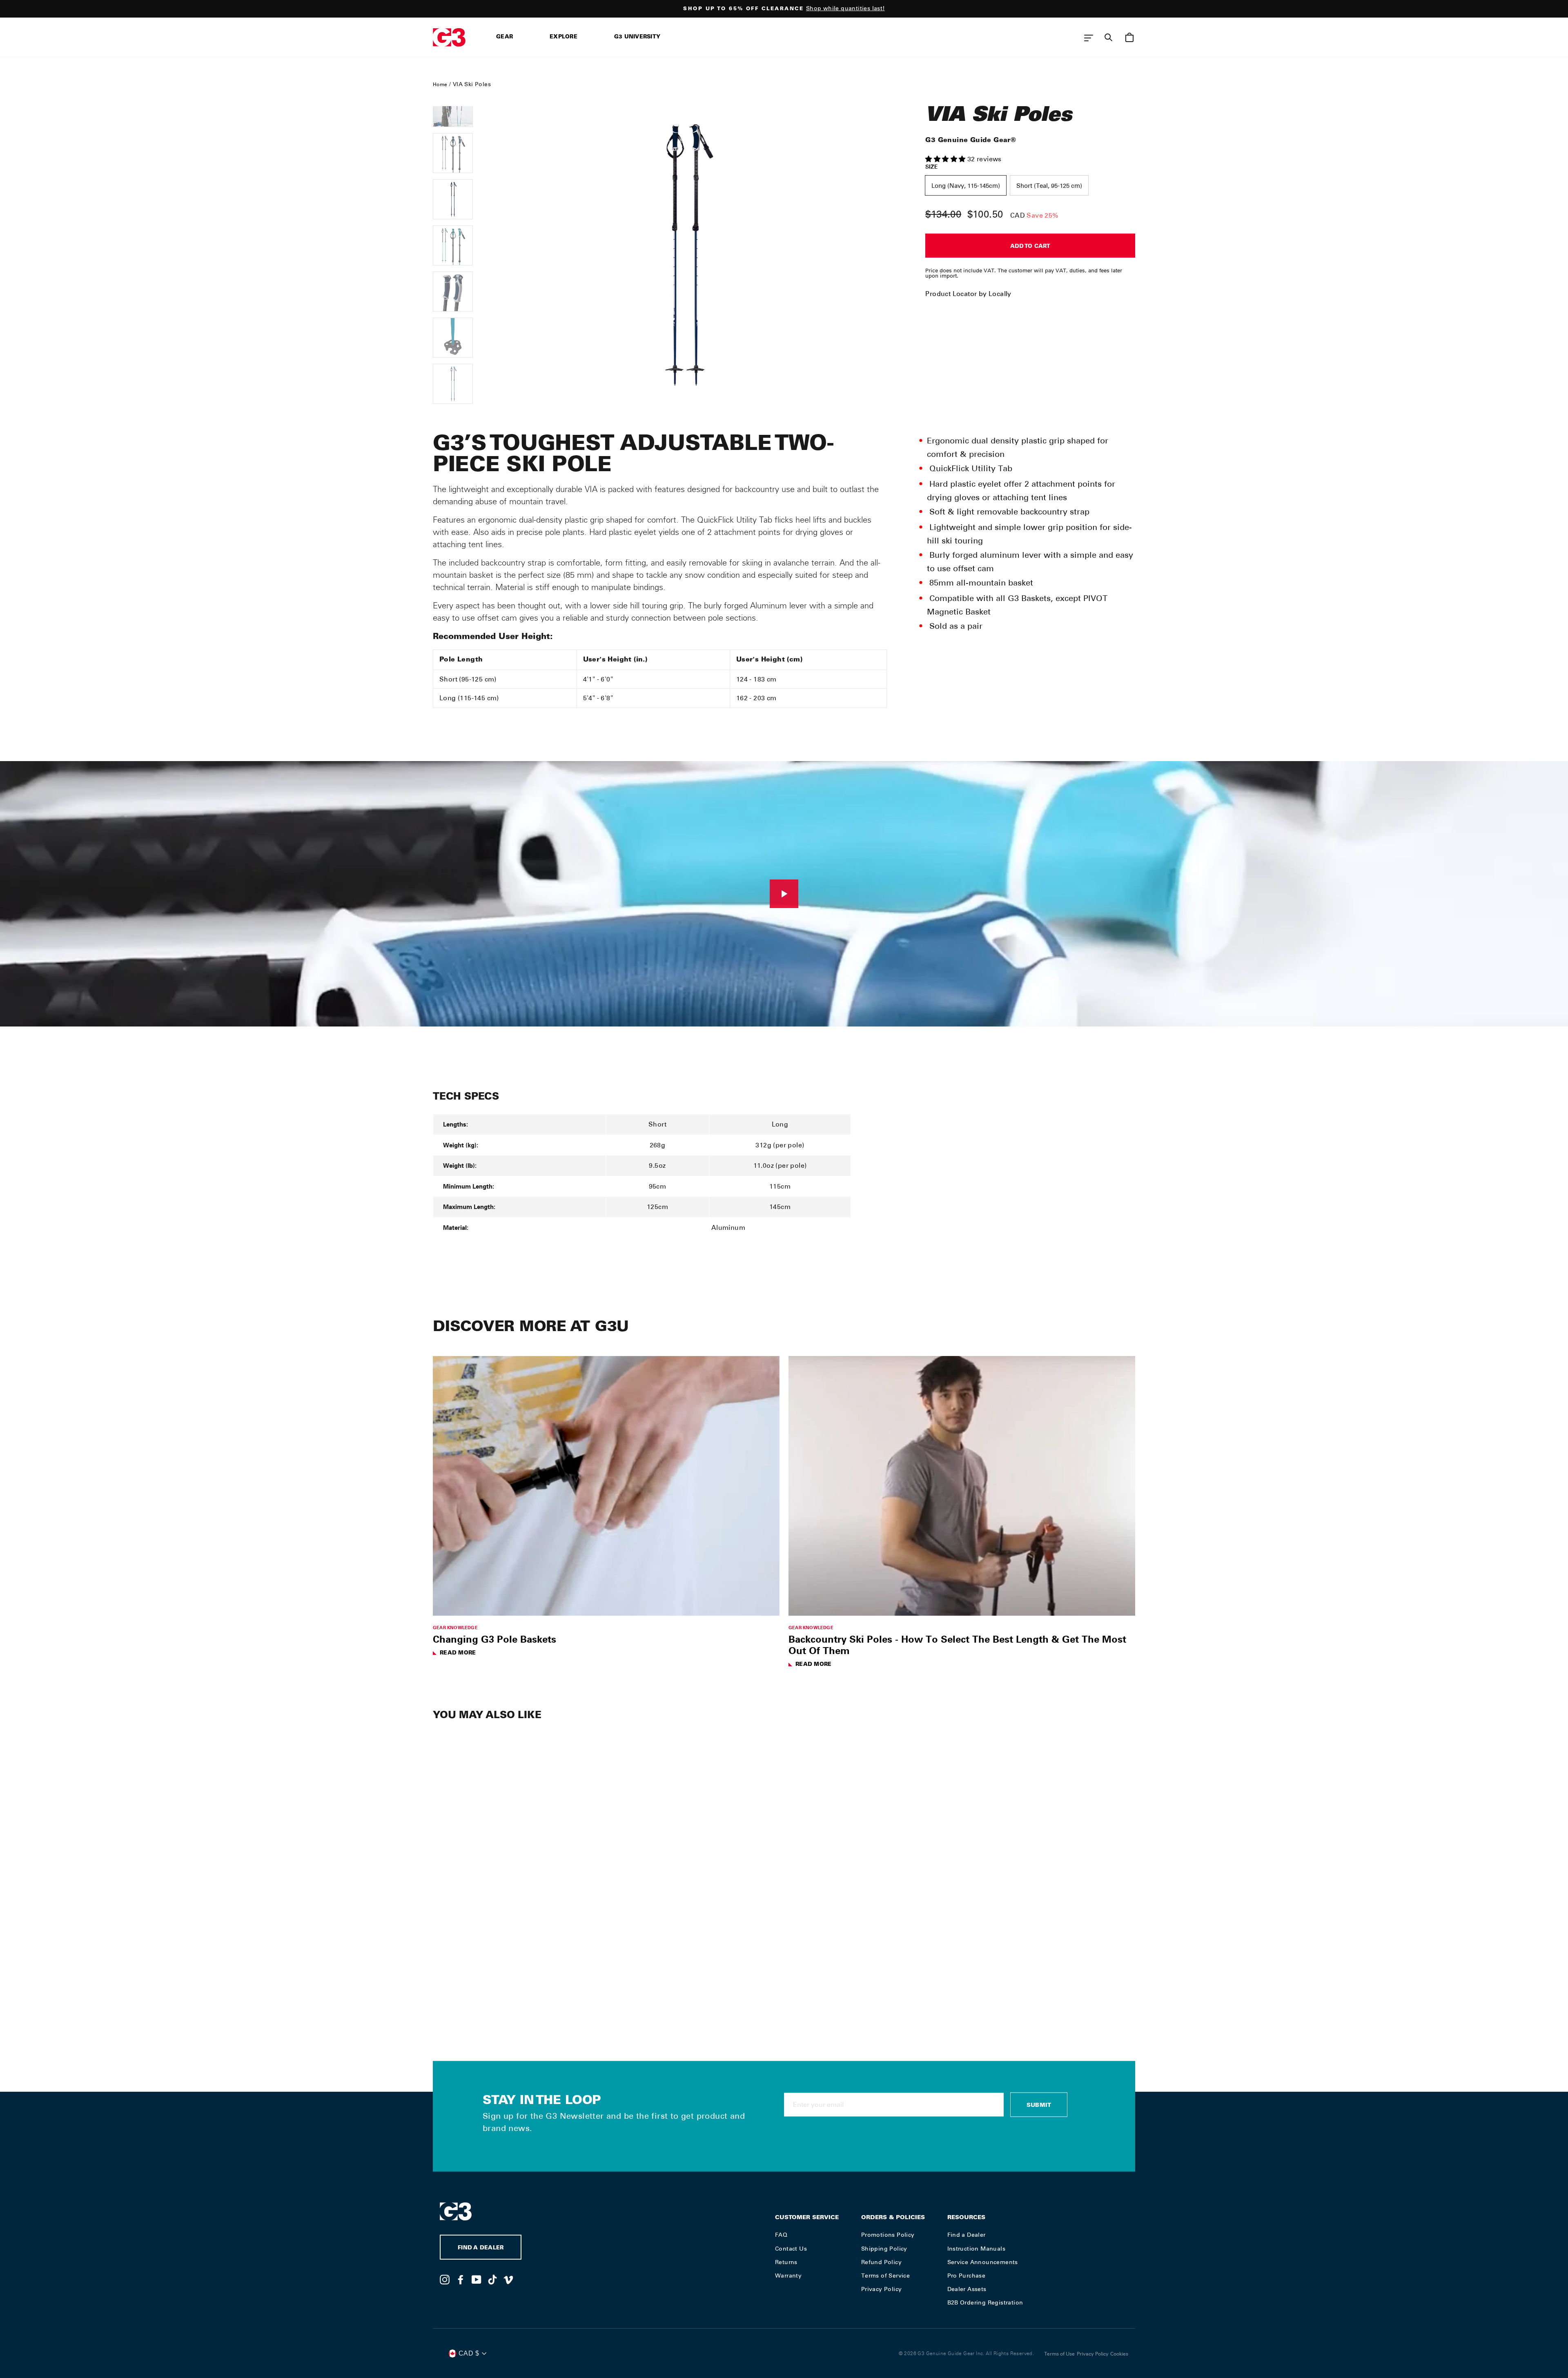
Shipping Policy (884, 2249)
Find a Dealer (967, 2235)
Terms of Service (885, 2276)
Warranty (788, 2276)
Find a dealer (481, 2248)
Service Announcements (983, 2262)
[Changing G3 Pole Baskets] (606, 1486)
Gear (504, 37)
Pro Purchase (967, 2276)
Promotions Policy (888, 2235)
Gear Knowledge (455, 1627)
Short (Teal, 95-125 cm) (1049, 186)
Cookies (1119, 2354)
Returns (786, 2262)
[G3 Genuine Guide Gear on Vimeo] (508, 2279)
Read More (458, 1653)
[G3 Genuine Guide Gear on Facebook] (461, 2279)
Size (932, 167)
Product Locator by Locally (968, 294)
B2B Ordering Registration (985, 2302)
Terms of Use (1059, 2354)
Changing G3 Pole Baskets (494, 1639)
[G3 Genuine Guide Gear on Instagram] (445, 2279)
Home (440, 85)
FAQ (781, 2235)
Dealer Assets (967, 2289)
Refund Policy (881, 2262)
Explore (563, 37)
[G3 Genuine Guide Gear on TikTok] (492, 2279)
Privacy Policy (882, 2289)
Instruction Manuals (977, 2249)
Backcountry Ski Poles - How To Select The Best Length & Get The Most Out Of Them (957, 1645)
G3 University (637, 37)
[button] (946, 159)
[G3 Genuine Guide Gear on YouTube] (477, 2279)
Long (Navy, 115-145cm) (966, 186)
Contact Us (791, 2249)
